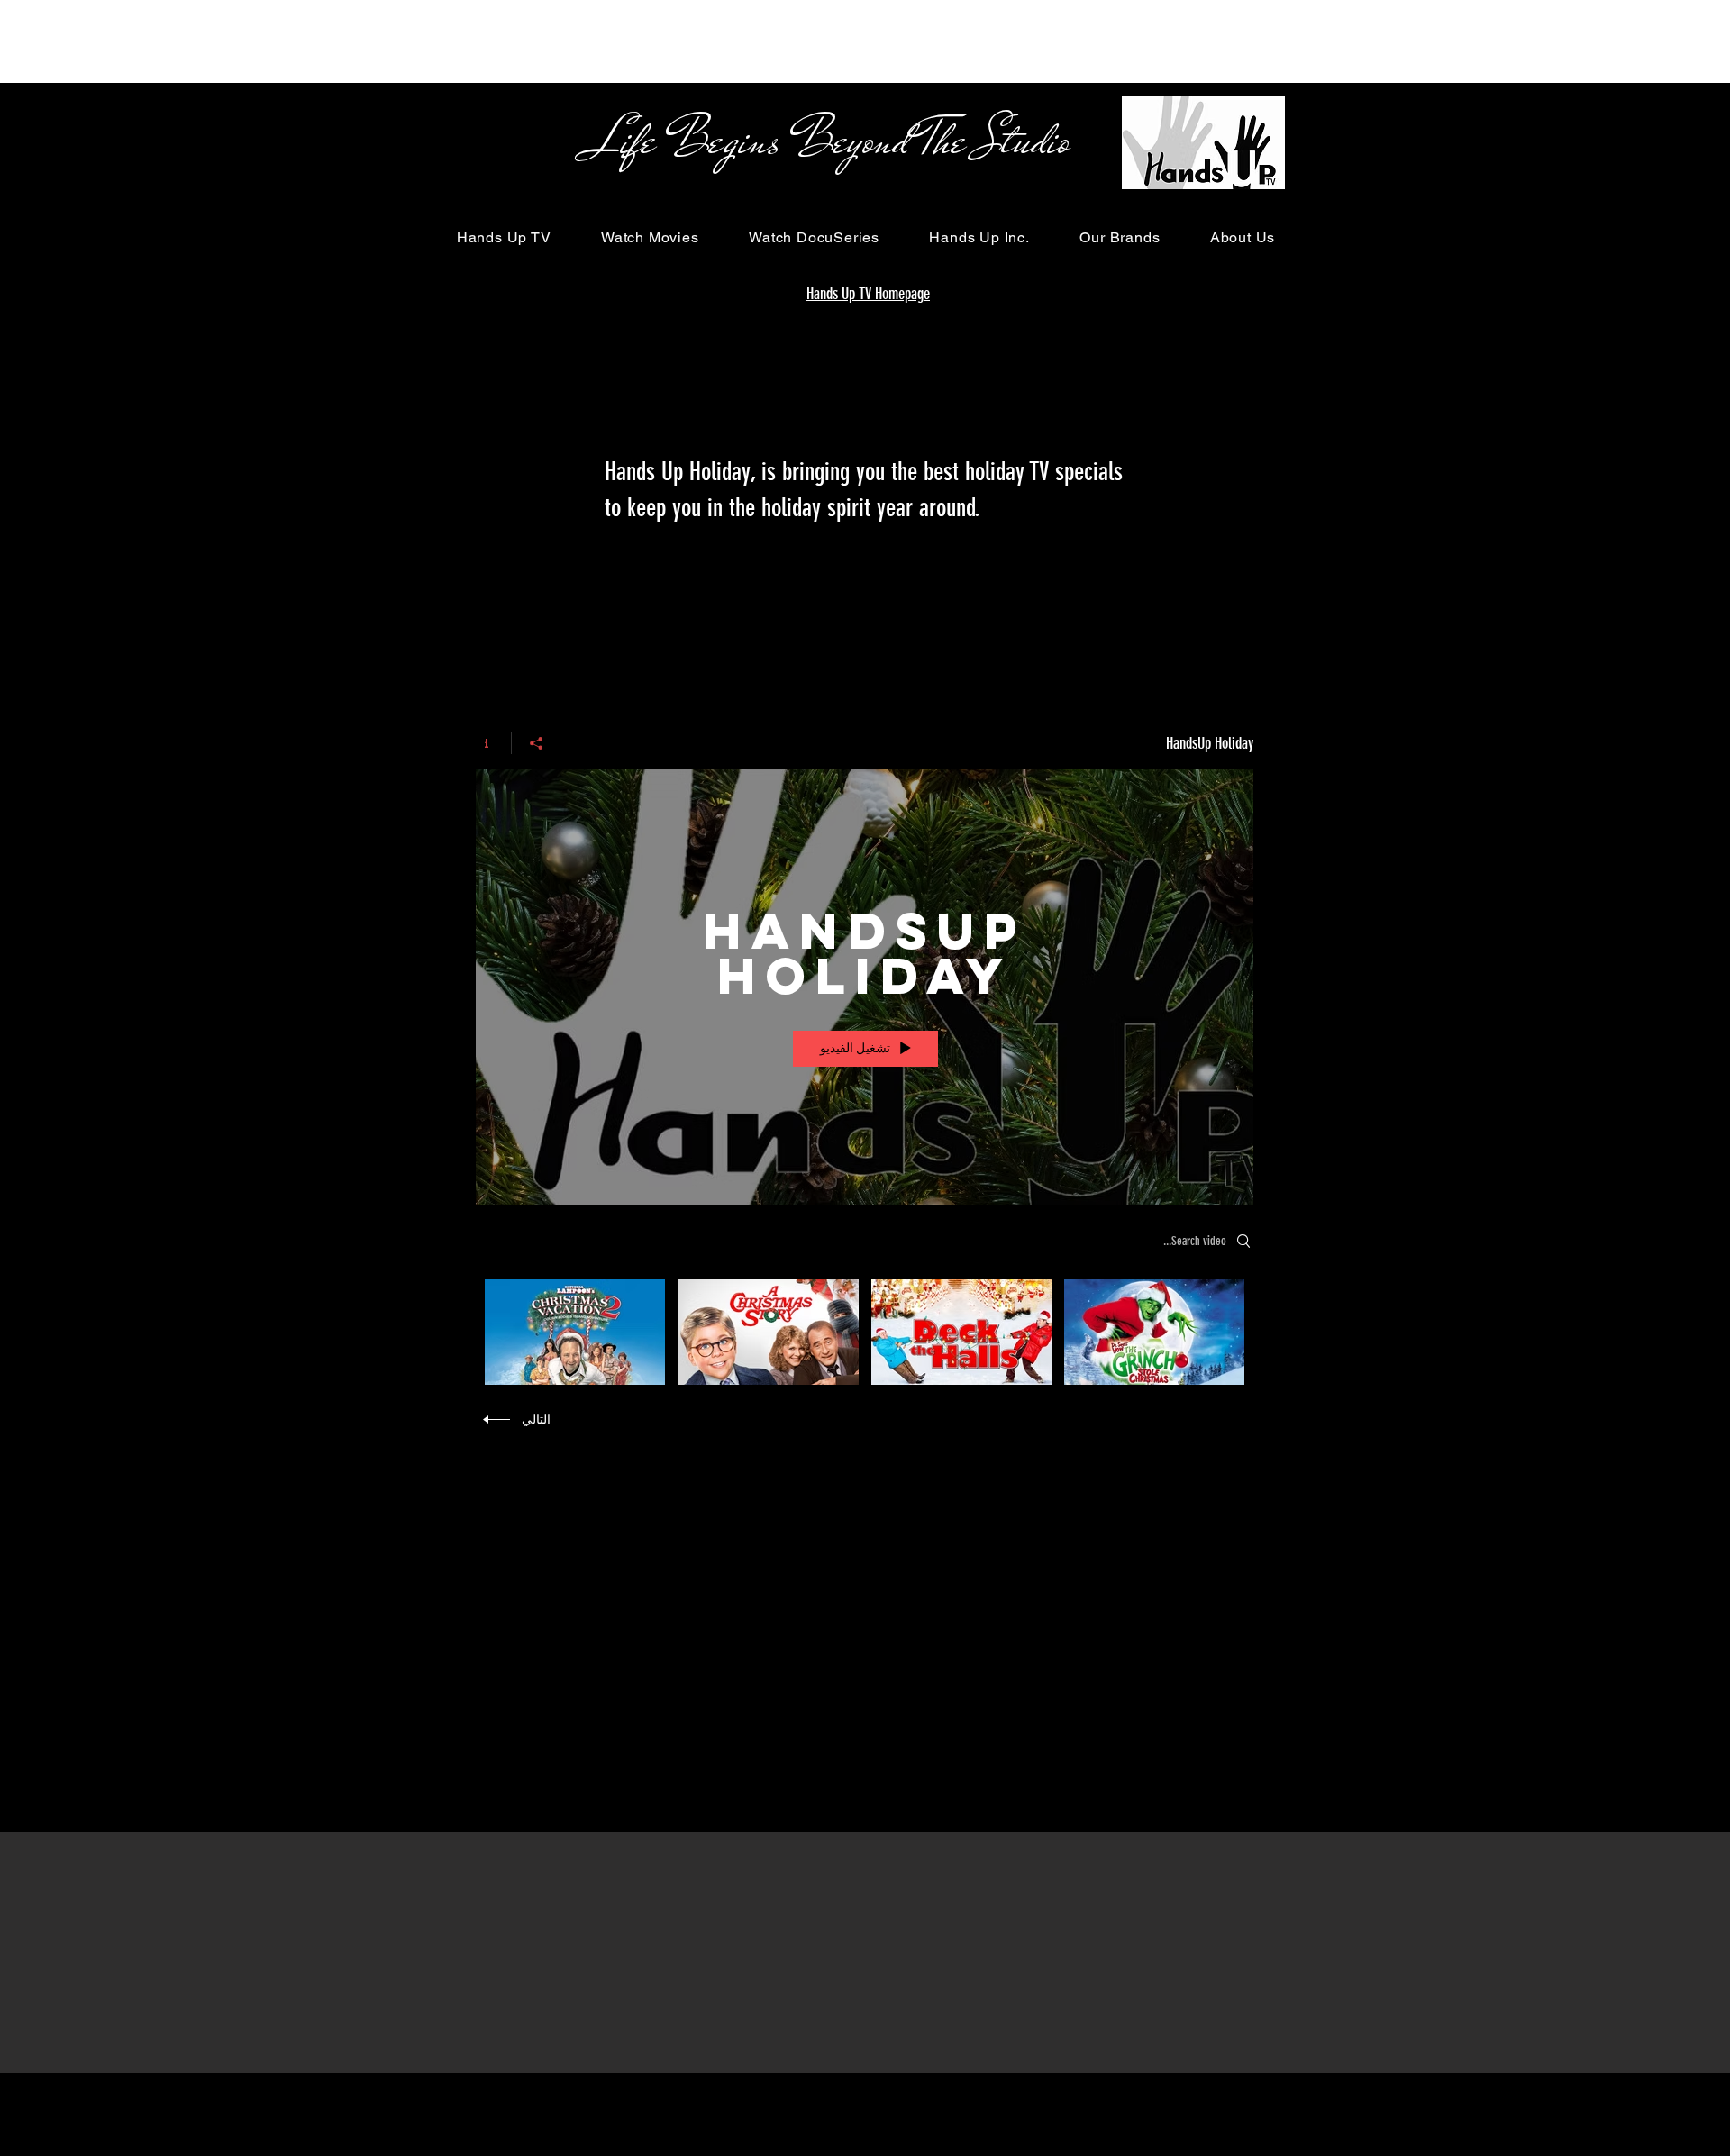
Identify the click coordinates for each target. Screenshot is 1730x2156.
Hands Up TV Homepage (868, 294)
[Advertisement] (328, 41)
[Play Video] (1154, 1332)
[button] (504, 237)
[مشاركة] (536, 743)
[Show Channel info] (493, 743)
